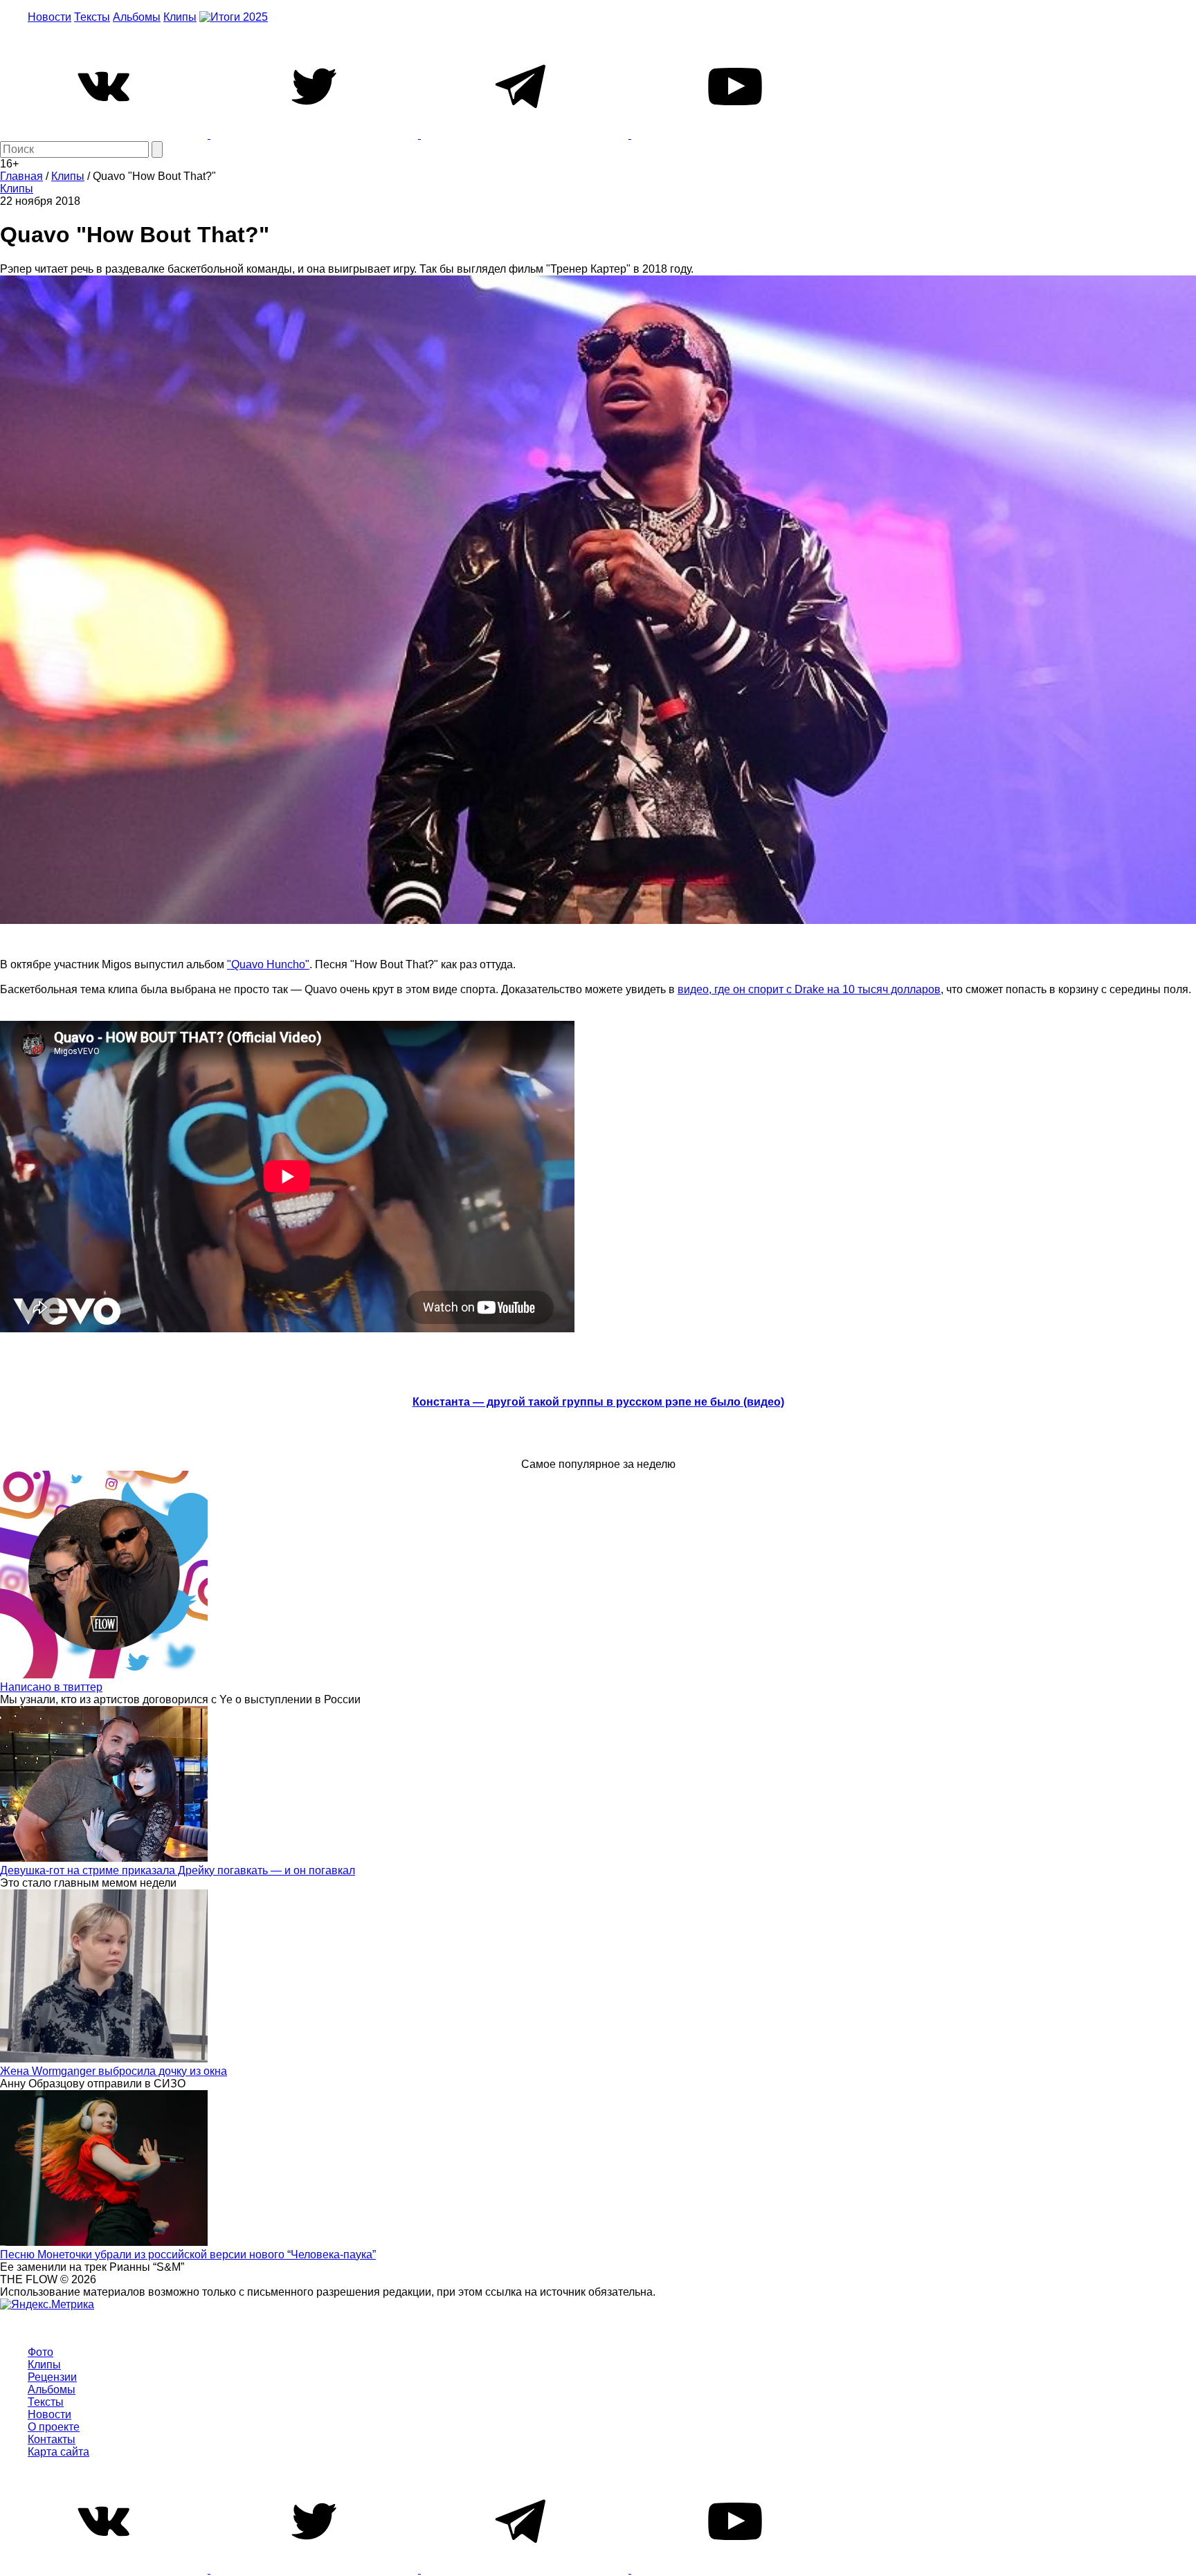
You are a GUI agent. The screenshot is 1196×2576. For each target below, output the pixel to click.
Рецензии (52, 2377)
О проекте (54, 2427)
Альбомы (137, 17)
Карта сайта (58, 2452)
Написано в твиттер (51, 1687)
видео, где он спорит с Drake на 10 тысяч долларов (809, 989)
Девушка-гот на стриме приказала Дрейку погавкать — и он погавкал (178, 1870)
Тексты (92, 17)
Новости (49, 17)
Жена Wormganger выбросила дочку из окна (114, 2071)
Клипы (180, 17)
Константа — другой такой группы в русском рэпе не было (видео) (598, 1402)
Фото (40, 2352)
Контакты (52, 2439)
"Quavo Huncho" (268, 964)
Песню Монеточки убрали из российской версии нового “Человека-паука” (188, 2255)
